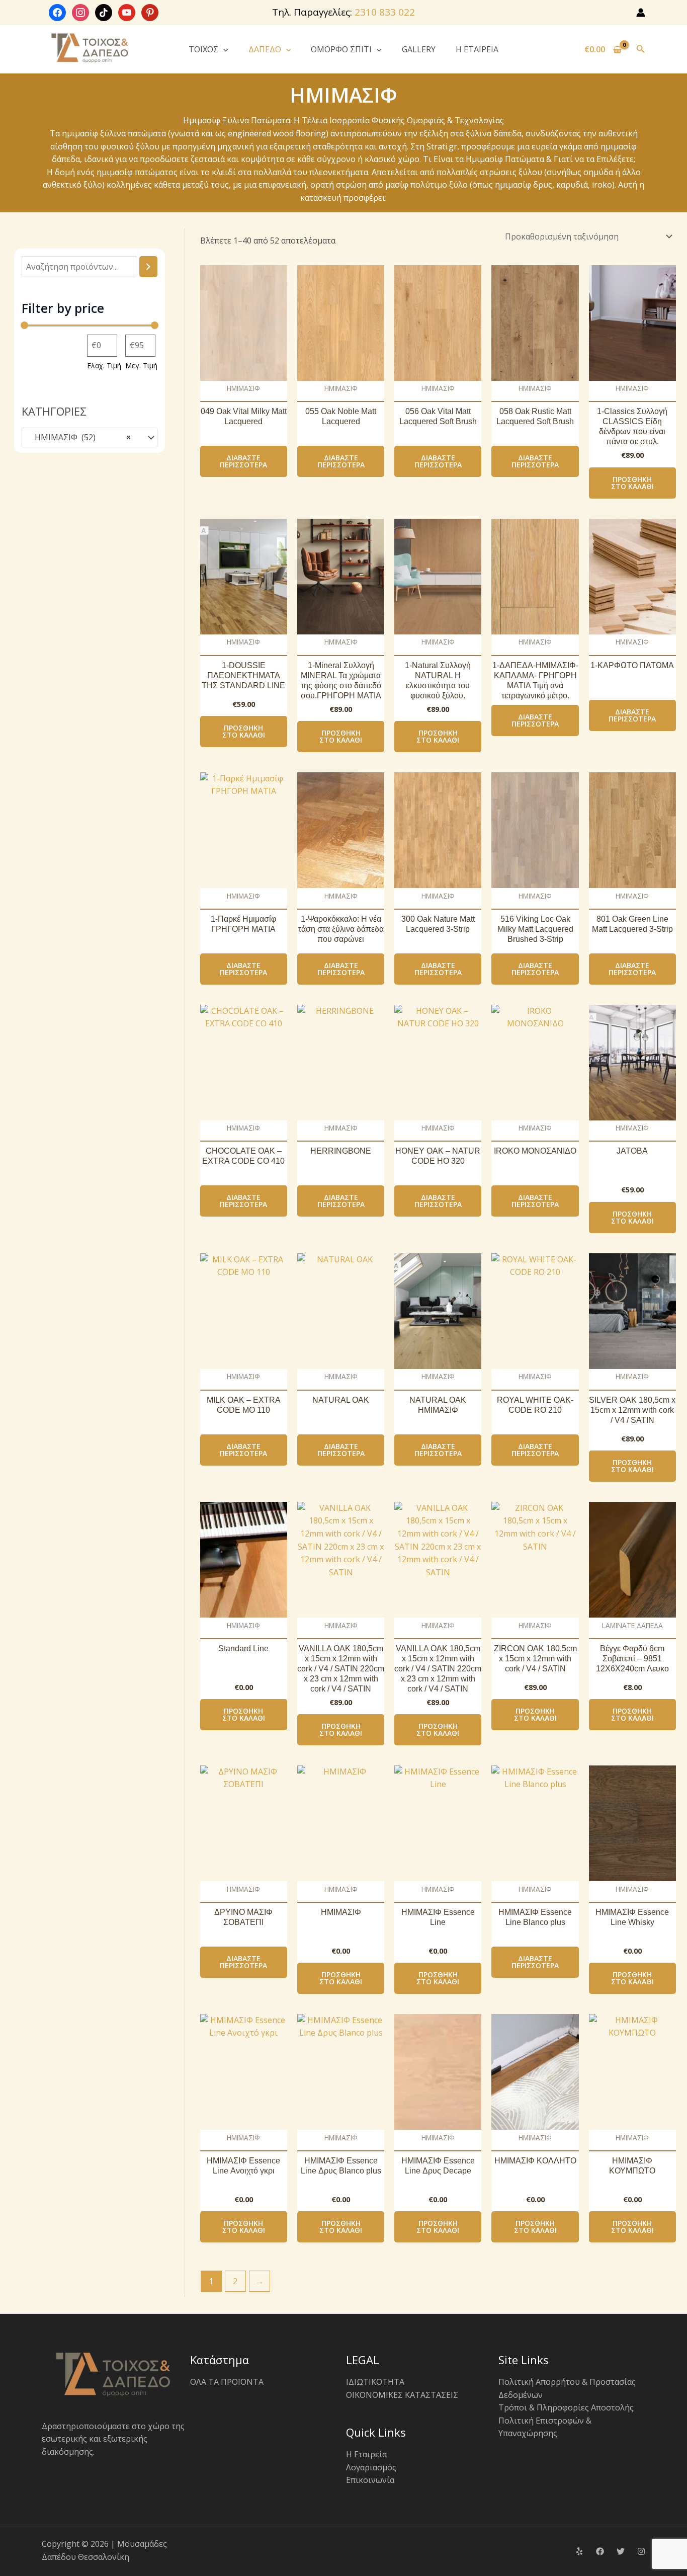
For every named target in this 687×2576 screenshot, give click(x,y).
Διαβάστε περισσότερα (243, 461)
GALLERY (419, 49)
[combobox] (90, 438)
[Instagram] (641, 2551)
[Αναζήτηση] (148, 267)
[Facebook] (600, 2551)
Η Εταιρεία (366, 2454)
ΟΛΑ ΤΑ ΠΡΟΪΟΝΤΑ (227, 2382)
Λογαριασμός (371, 2467)
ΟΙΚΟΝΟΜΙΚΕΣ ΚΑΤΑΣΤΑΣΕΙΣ (402, 2395)
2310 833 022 (385, 12)
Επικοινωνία (370, 2480)
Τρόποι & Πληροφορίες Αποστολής (566, 2407)
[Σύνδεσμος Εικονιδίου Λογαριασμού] (641, 13)
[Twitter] (621, 2551)
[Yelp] (579, 2551)
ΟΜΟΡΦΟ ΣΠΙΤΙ (341, 49)
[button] (223, 49)
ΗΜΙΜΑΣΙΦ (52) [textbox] (80, 437)
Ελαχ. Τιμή (104, 366)
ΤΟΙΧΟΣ (203, 49)
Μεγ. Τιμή (141, 366)
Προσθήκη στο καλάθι (632, 483)
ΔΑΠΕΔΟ (265, 49)
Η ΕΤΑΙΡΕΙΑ (477, 49)
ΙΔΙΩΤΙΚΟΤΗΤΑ (375, 2382)
